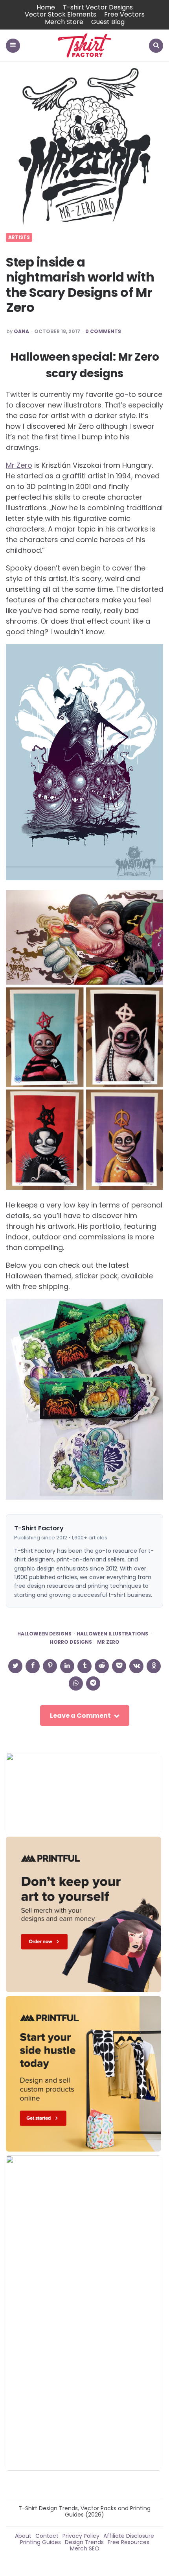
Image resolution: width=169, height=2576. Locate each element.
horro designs (71, 1642)
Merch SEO (85, 2548)
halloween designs (44, 1634)
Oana (21, 331)
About (23, 2536)
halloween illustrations (112, 1634)
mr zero (108, 1642)
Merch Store (64, 22)
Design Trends (84, 2542)
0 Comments (103, 331)
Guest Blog (108, 22)
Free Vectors (124, 14)
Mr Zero (19, 465)
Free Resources (129, 2542)
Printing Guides (40, 2542)
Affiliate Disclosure (129, 2536)
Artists (19, 237)
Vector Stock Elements (61, 14)
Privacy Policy (81, 2536)
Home (46, 7)
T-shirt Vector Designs (98, 7)
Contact (47, 2536)
